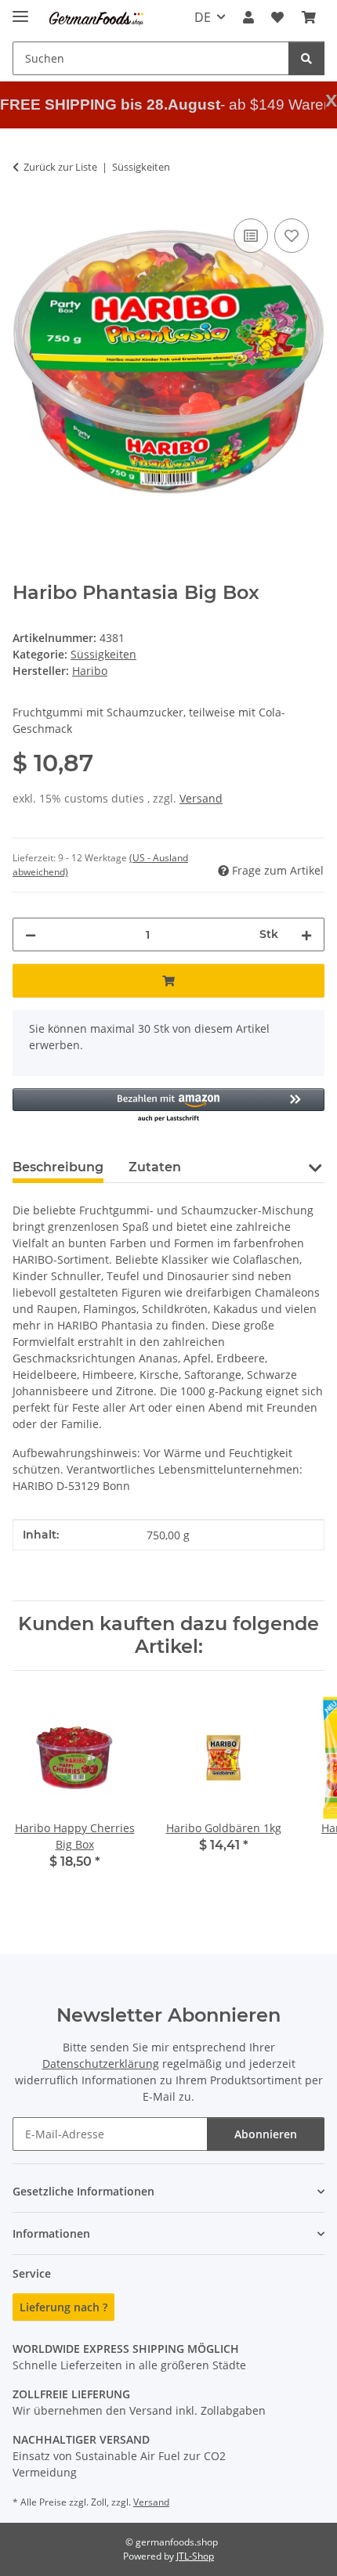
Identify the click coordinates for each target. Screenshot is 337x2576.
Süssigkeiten (103, 654)
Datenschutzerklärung (101, 2064)
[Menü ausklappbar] (20, 10)
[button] (248, 17)
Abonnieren (266, 2134)
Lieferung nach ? (63, 2307)
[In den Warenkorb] (168, 981)
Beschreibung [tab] (58, 1167)
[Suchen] (306, 58)
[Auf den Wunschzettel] (292, 236)
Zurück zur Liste (60, 167)
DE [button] (203, 17)
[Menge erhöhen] (306, 934)
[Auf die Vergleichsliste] (251, 236)
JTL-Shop (195, 2556)
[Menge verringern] (31, 934)
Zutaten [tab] (155, 1167)
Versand (201, 798)
